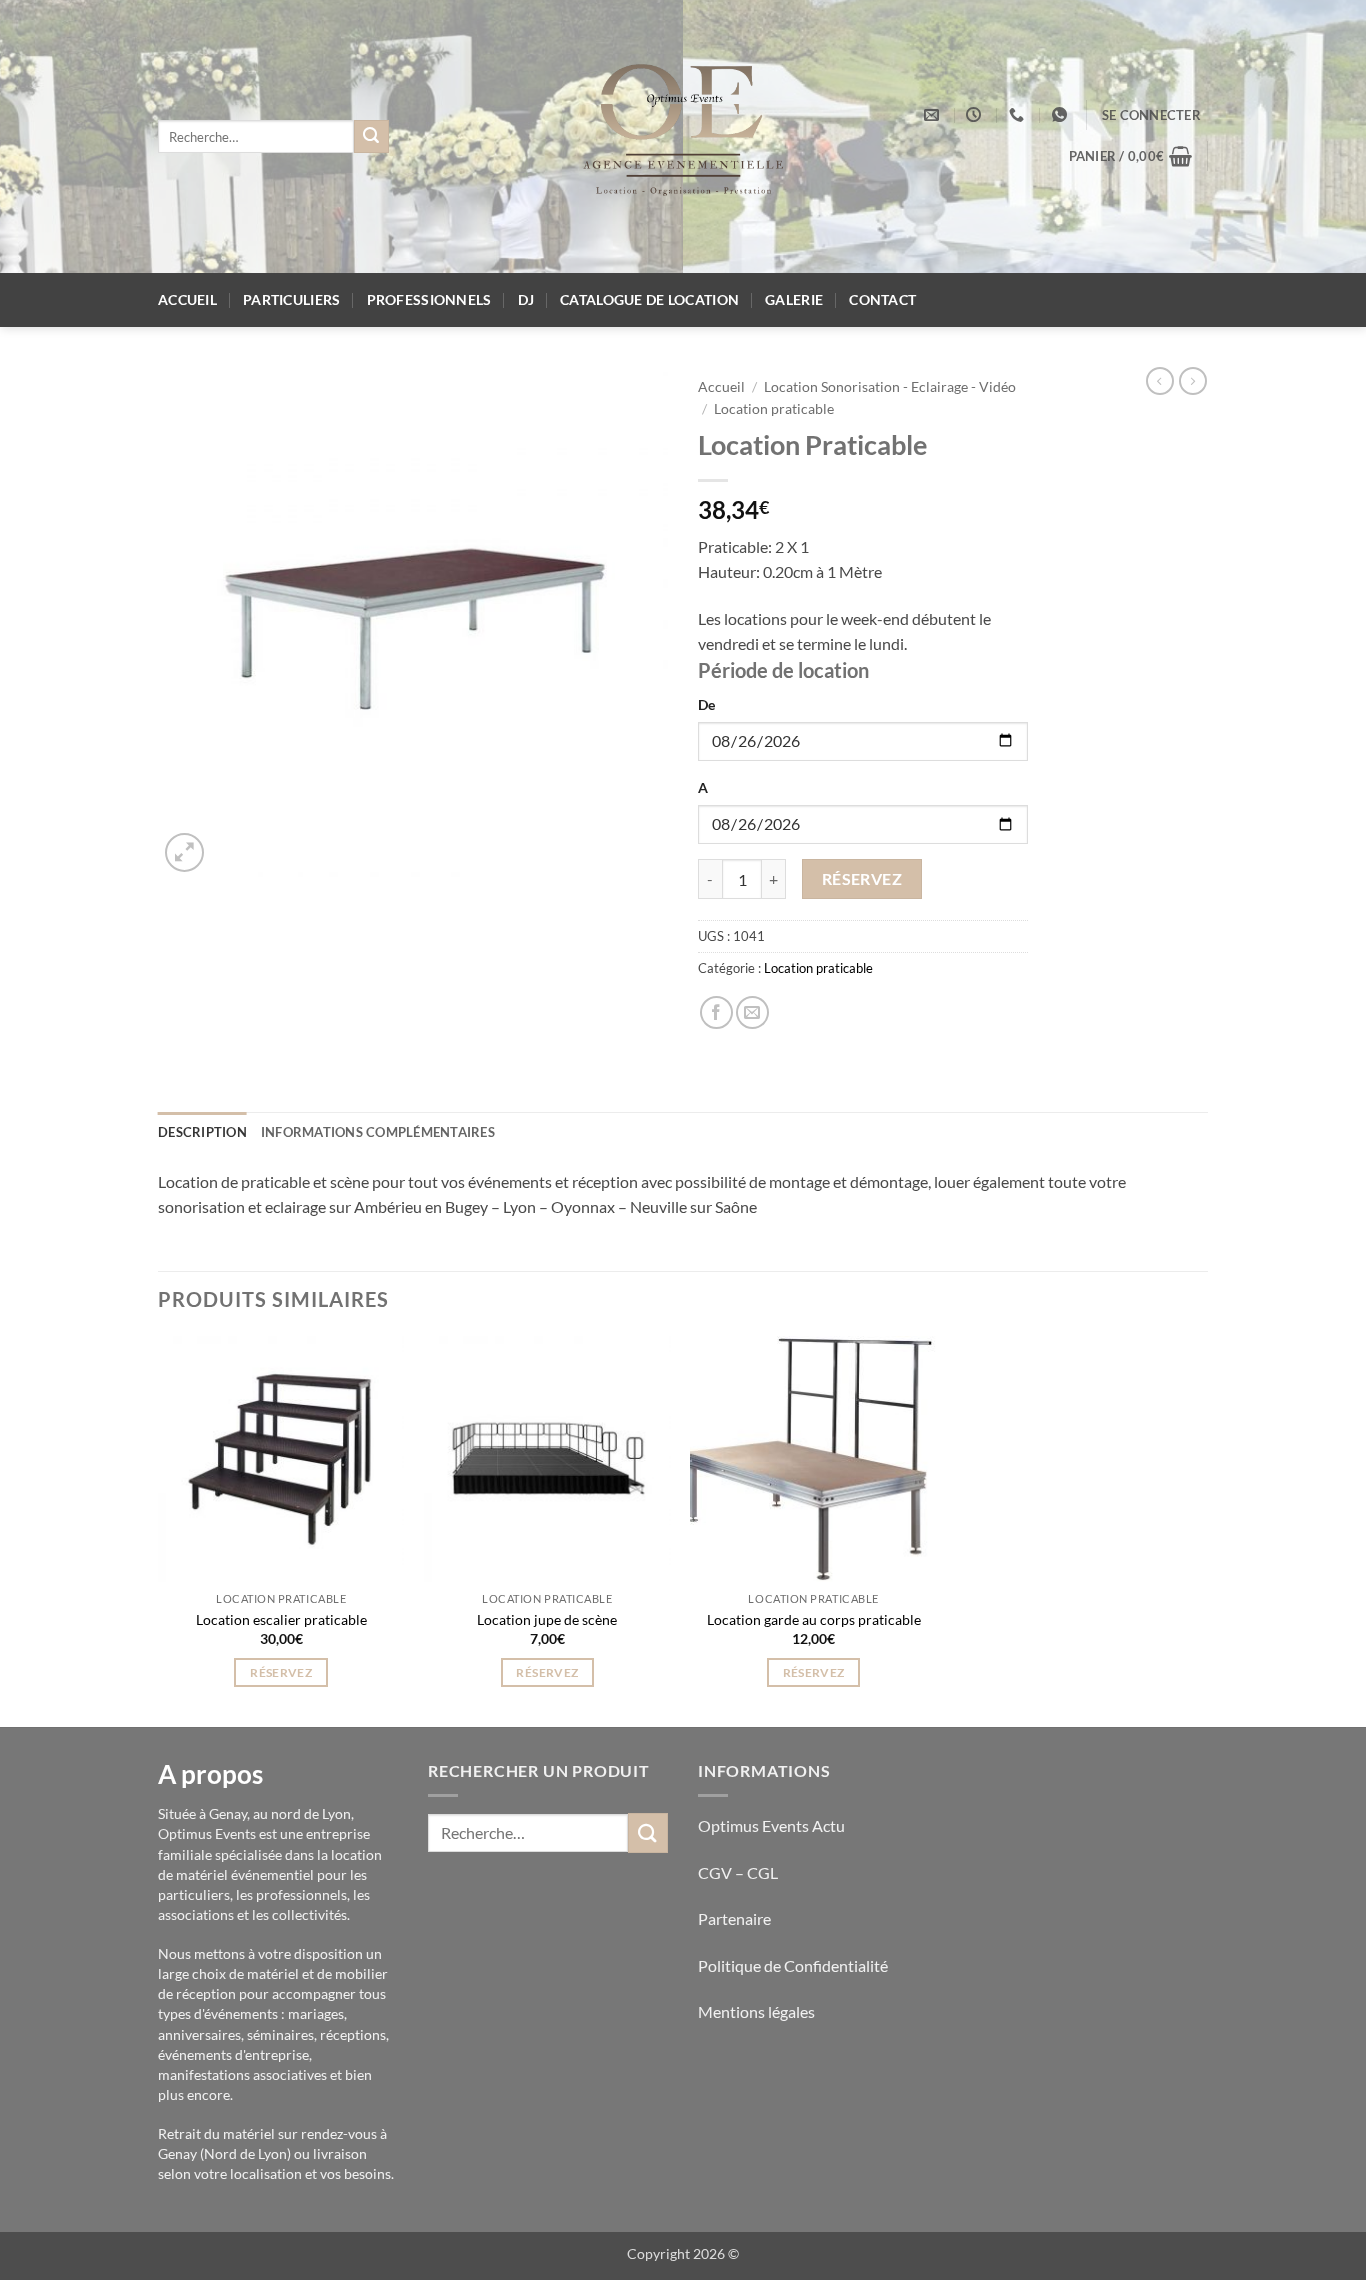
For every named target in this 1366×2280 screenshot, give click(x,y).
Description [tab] (202, 1132)
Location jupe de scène (547, 1619)
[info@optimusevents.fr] (934, 115)
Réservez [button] (281, 1672)
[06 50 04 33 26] (1019, 115)
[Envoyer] (371, 137)
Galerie (794, 299)
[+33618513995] (1062, 115)
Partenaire (736, 1918)
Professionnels (429, 299)
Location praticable (774, 409)
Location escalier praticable (281, 1619)
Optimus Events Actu (771, 1825)
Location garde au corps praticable (814, 1619)
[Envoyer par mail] (752, 1012)
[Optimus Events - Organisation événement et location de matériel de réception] (683, 136)
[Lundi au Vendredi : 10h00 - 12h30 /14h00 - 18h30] (976, 115)
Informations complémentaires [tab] (378, 1132)
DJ (526, 299)
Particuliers (291, 299)
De (706, 704)
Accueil (187, 299)
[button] (1151, 115)
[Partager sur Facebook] (716, 1012)
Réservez (862, 879)
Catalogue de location (649, 299)
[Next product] (1160, 381)
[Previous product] (1193, 381)
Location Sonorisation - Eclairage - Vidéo (890, 387)
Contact (882, 299)
